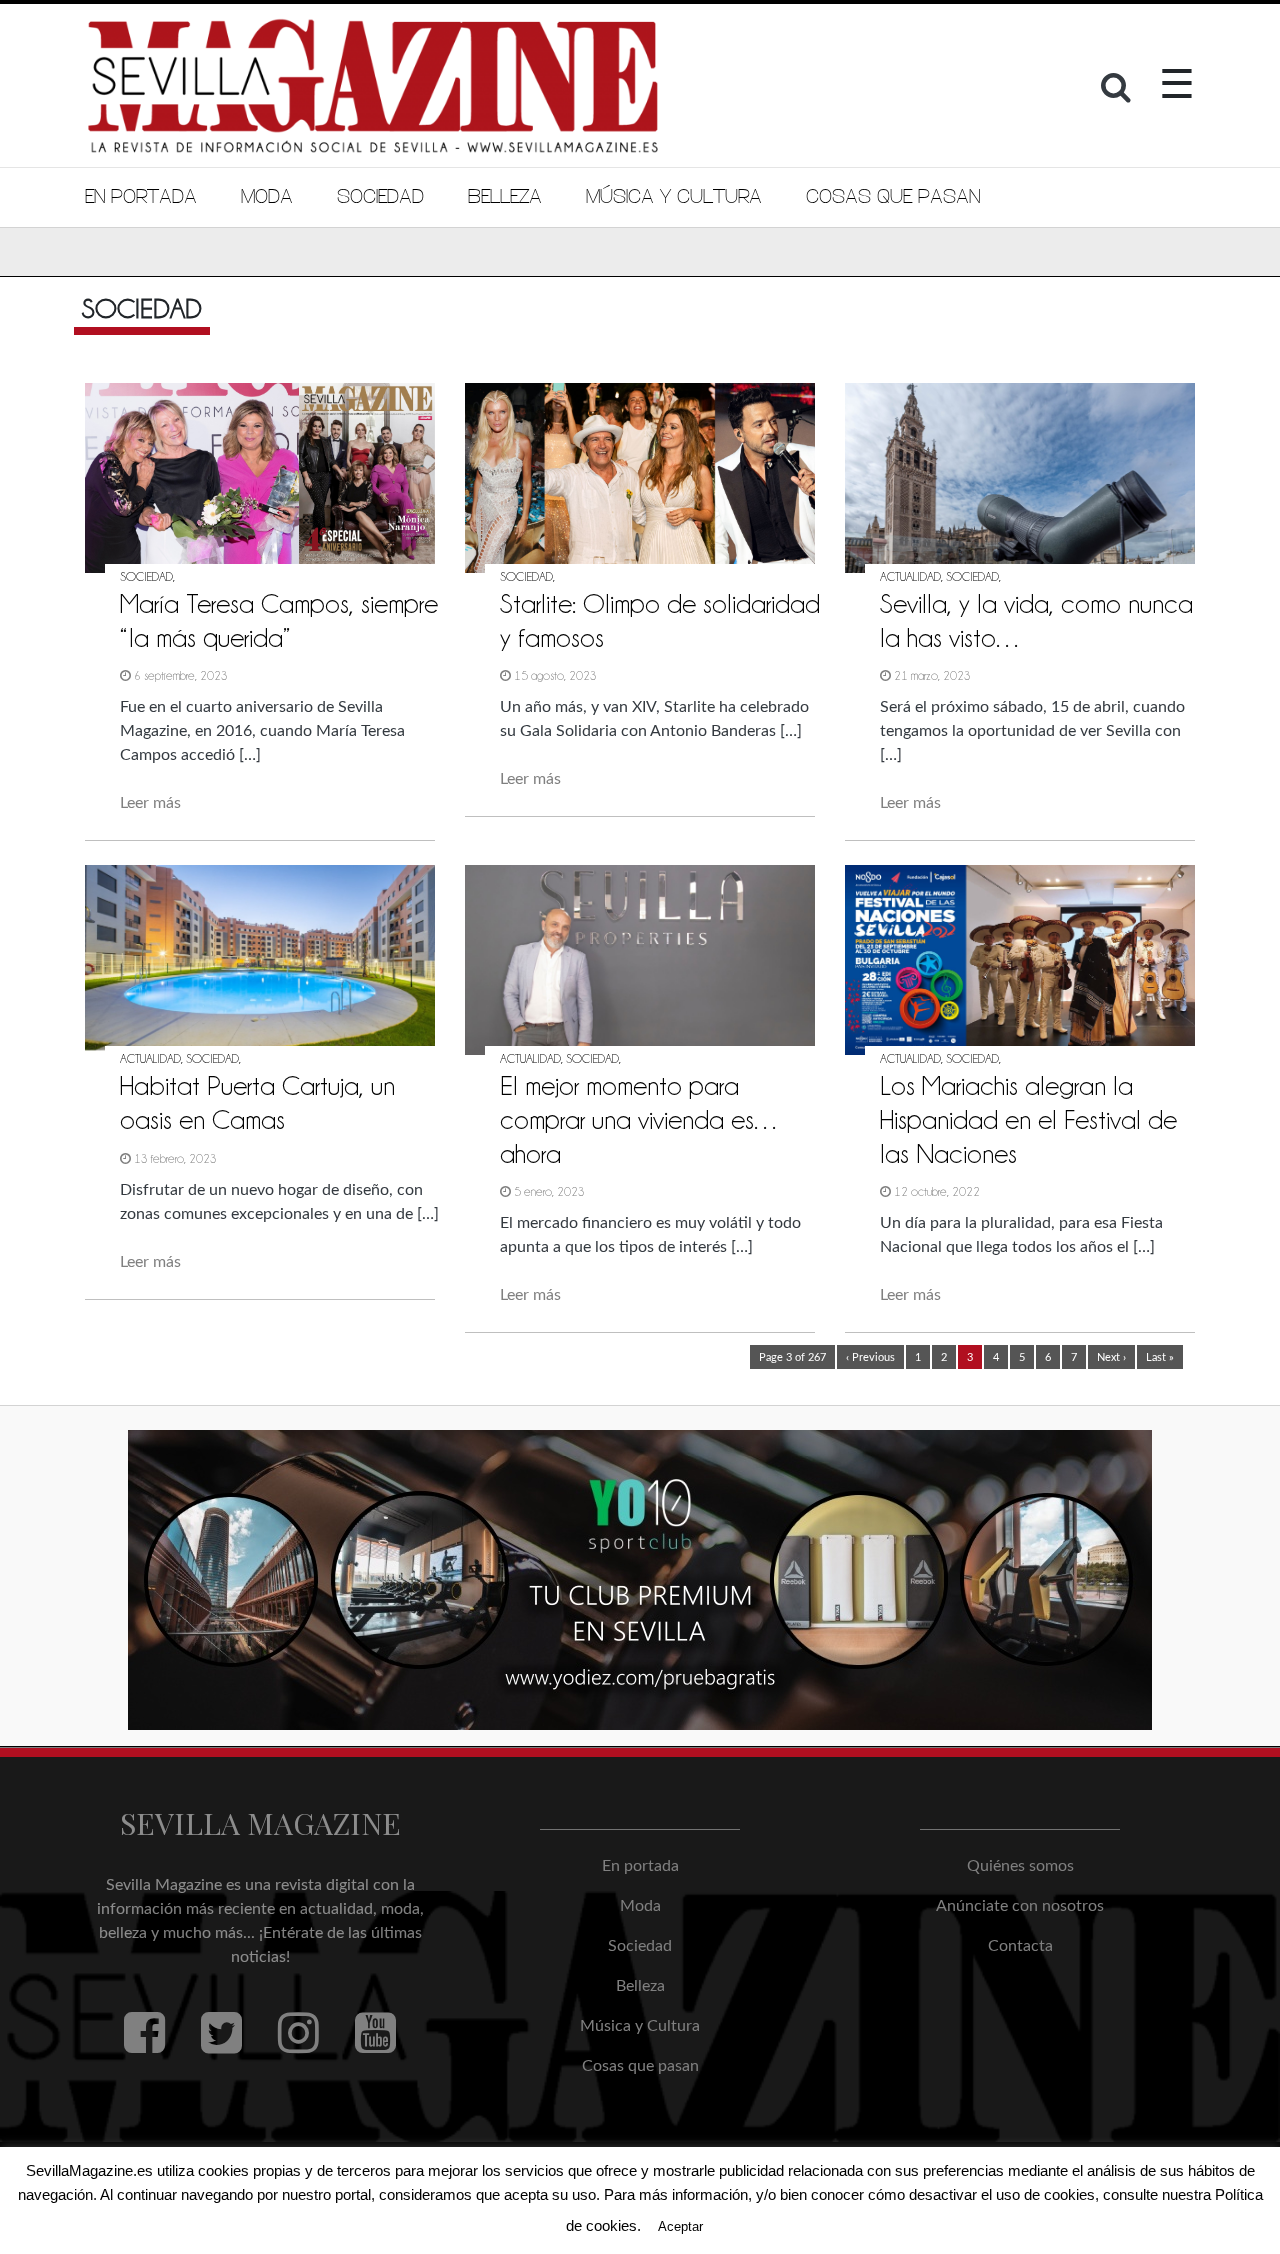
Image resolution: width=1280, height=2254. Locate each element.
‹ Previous (870, 1357)
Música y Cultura (674, 197)
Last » (1160, 1357)
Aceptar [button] (680, 2226)
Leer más (150, 803)
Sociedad (380, 197)
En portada (141, 197)
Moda (267, 197)
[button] (1118, 93)
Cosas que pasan (893, 197)
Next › (1111, 1357)
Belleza (505, 197)
